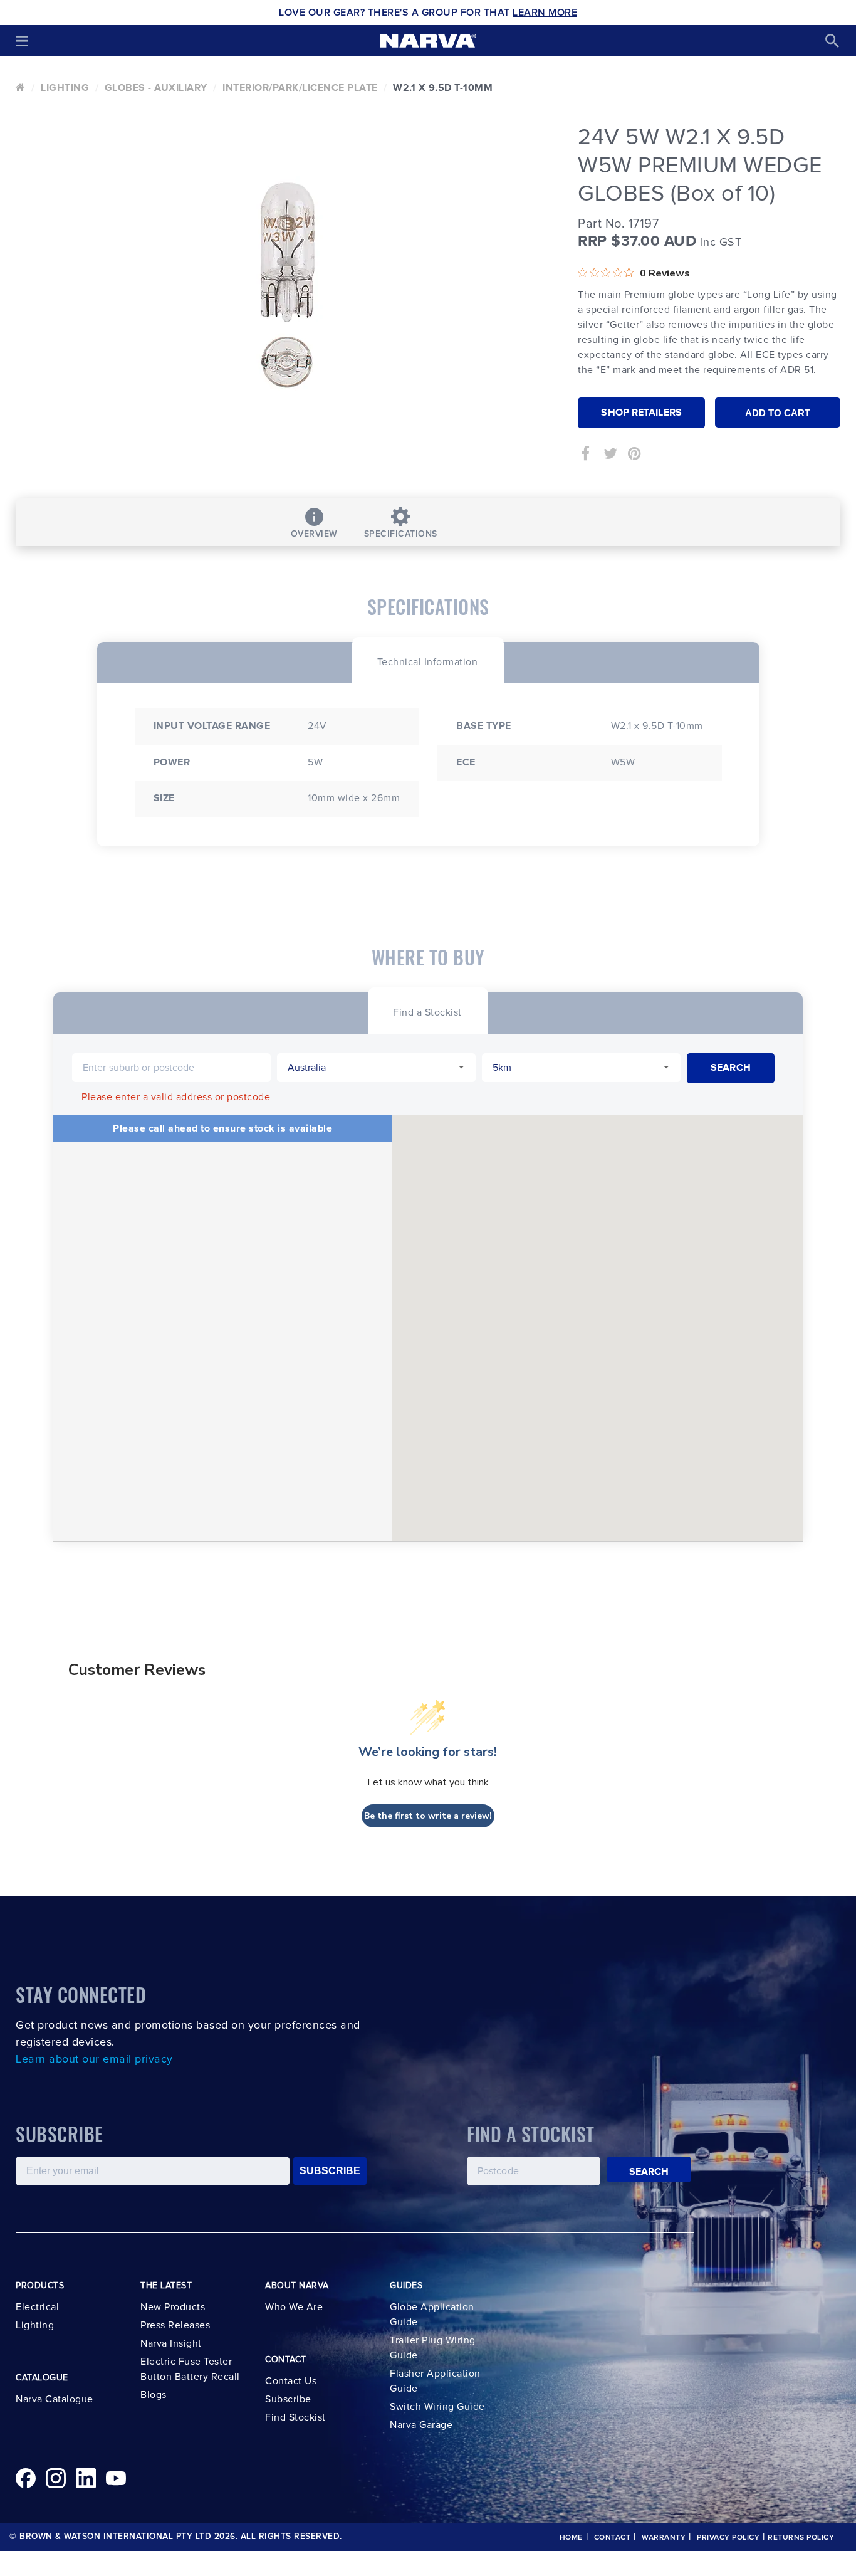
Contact (613, 2538)
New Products (173, 2307)
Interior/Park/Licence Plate (300, 88)
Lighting (65, 88)
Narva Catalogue (55, 2399)
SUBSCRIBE (330, 2171)
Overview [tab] (314, 534)
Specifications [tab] (401, 534)
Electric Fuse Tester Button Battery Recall (190, 2369)
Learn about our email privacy (94, 2059)
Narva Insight (171, 2343)
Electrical (37, 2307)
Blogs (154, 2395)
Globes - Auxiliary (156, 88)
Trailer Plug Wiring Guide (433, 2348)
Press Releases (175, 2325)
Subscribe (288, 2399)
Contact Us (291, 2381)
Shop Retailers (641, 413)
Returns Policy (801, 2538)
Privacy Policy (728, 2538)
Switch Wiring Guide (437, 2407)
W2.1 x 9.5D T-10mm (443, 88)
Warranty (664, 2538)
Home (571, 2538)
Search (649, 2172)
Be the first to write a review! (428, 1816)
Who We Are (294, 2307)
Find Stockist (295, 2417)
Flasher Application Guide (435, 2381)
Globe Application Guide (432, 2315)
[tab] (428, 660)
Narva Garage (421, 2425)
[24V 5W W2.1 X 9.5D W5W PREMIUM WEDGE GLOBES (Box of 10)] (287, 285)
